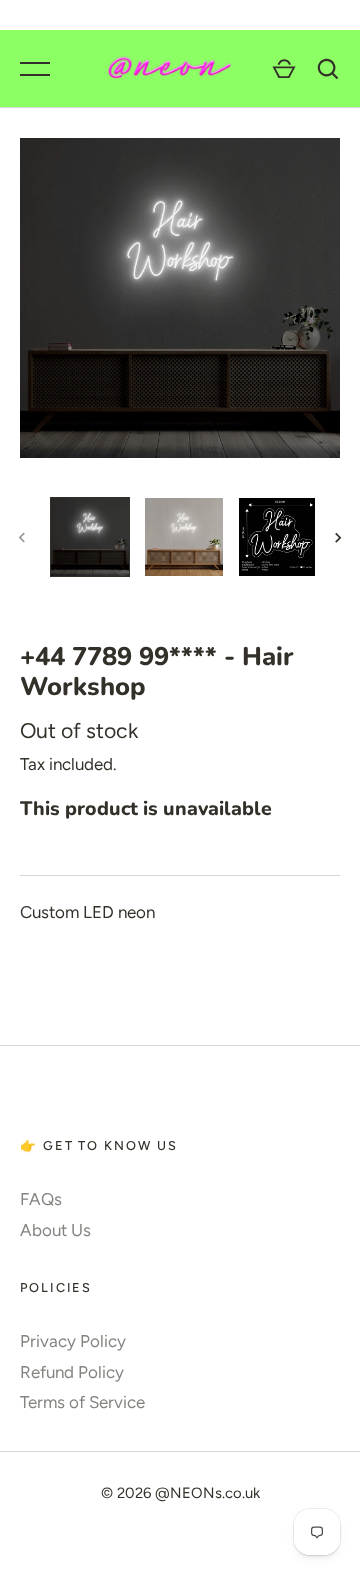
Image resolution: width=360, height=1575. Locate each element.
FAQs (41, 1199)
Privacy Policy (73, 1341)
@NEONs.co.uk (207, 1493)
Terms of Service (82, 1402)
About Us (55, 1230)
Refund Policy (72, 1372)
